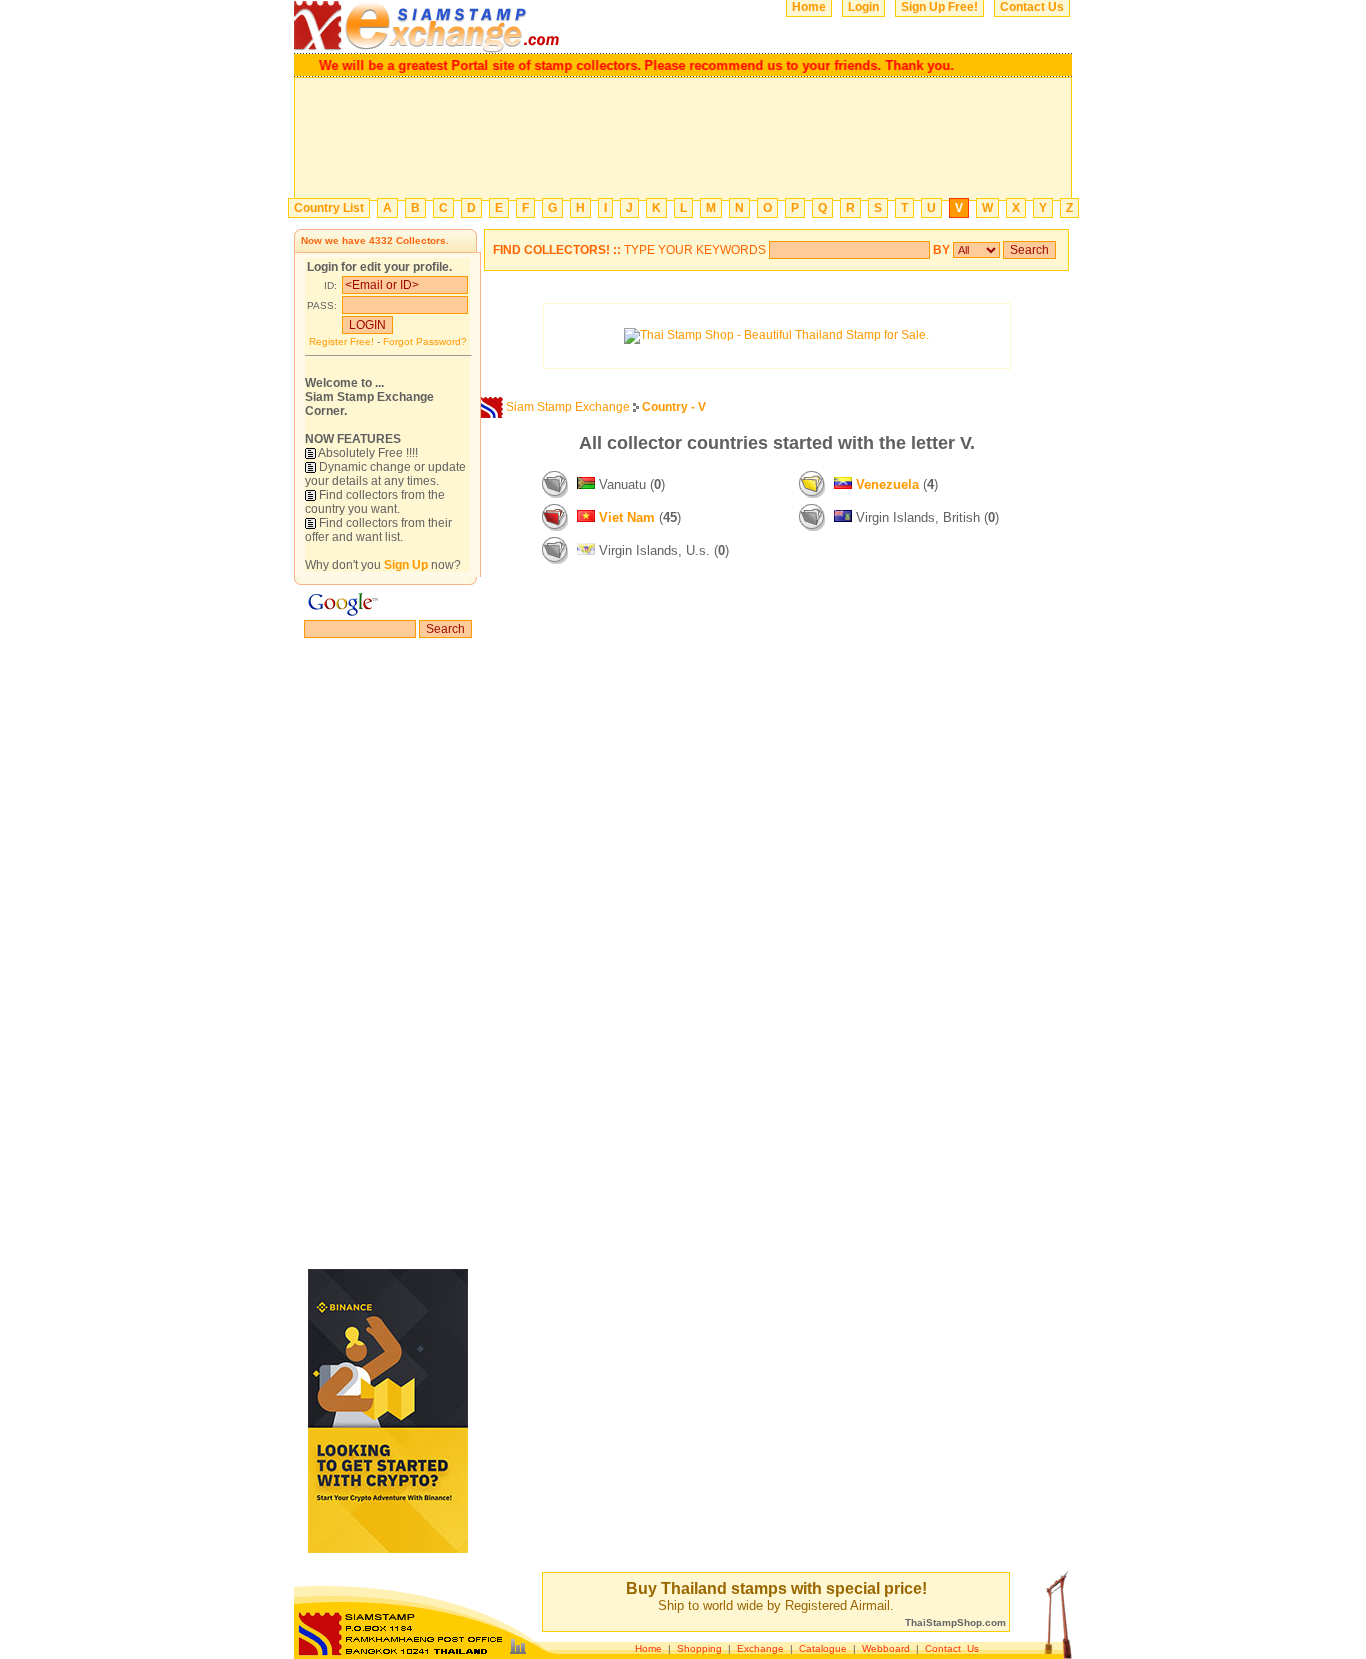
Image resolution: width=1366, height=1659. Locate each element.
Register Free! (341, 341)
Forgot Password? (425, 341)
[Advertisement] (683, 139)
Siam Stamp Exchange (568, 407)
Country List (329, 208)
